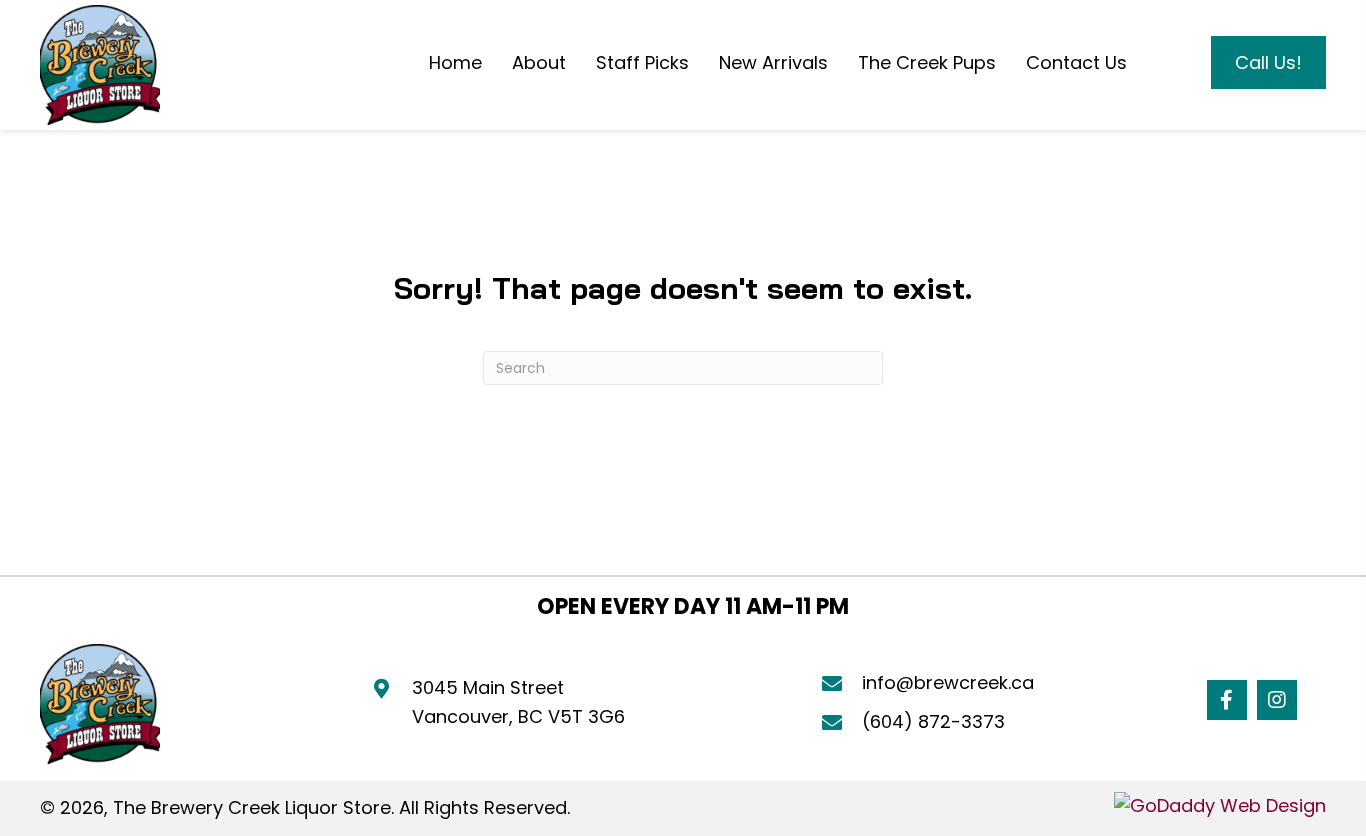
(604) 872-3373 (933, 721)
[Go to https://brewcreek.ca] (100, 65)
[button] (1227, 700)
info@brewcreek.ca (948, 682)
